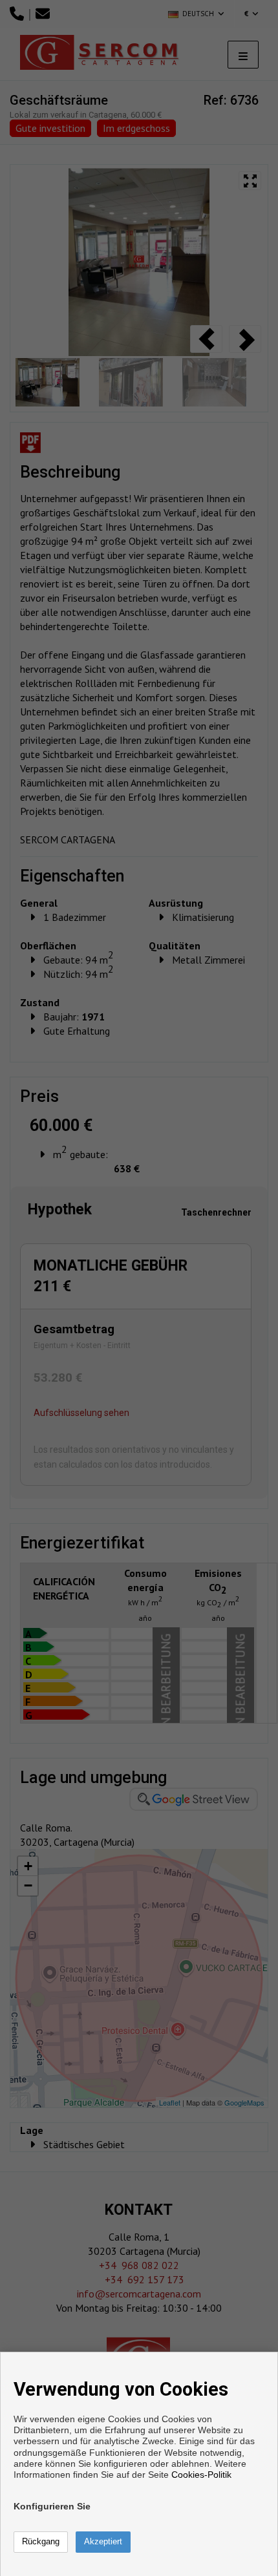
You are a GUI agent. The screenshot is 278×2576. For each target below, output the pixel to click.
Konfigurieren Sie (52, 2506)
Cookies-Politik (201, 2475)
